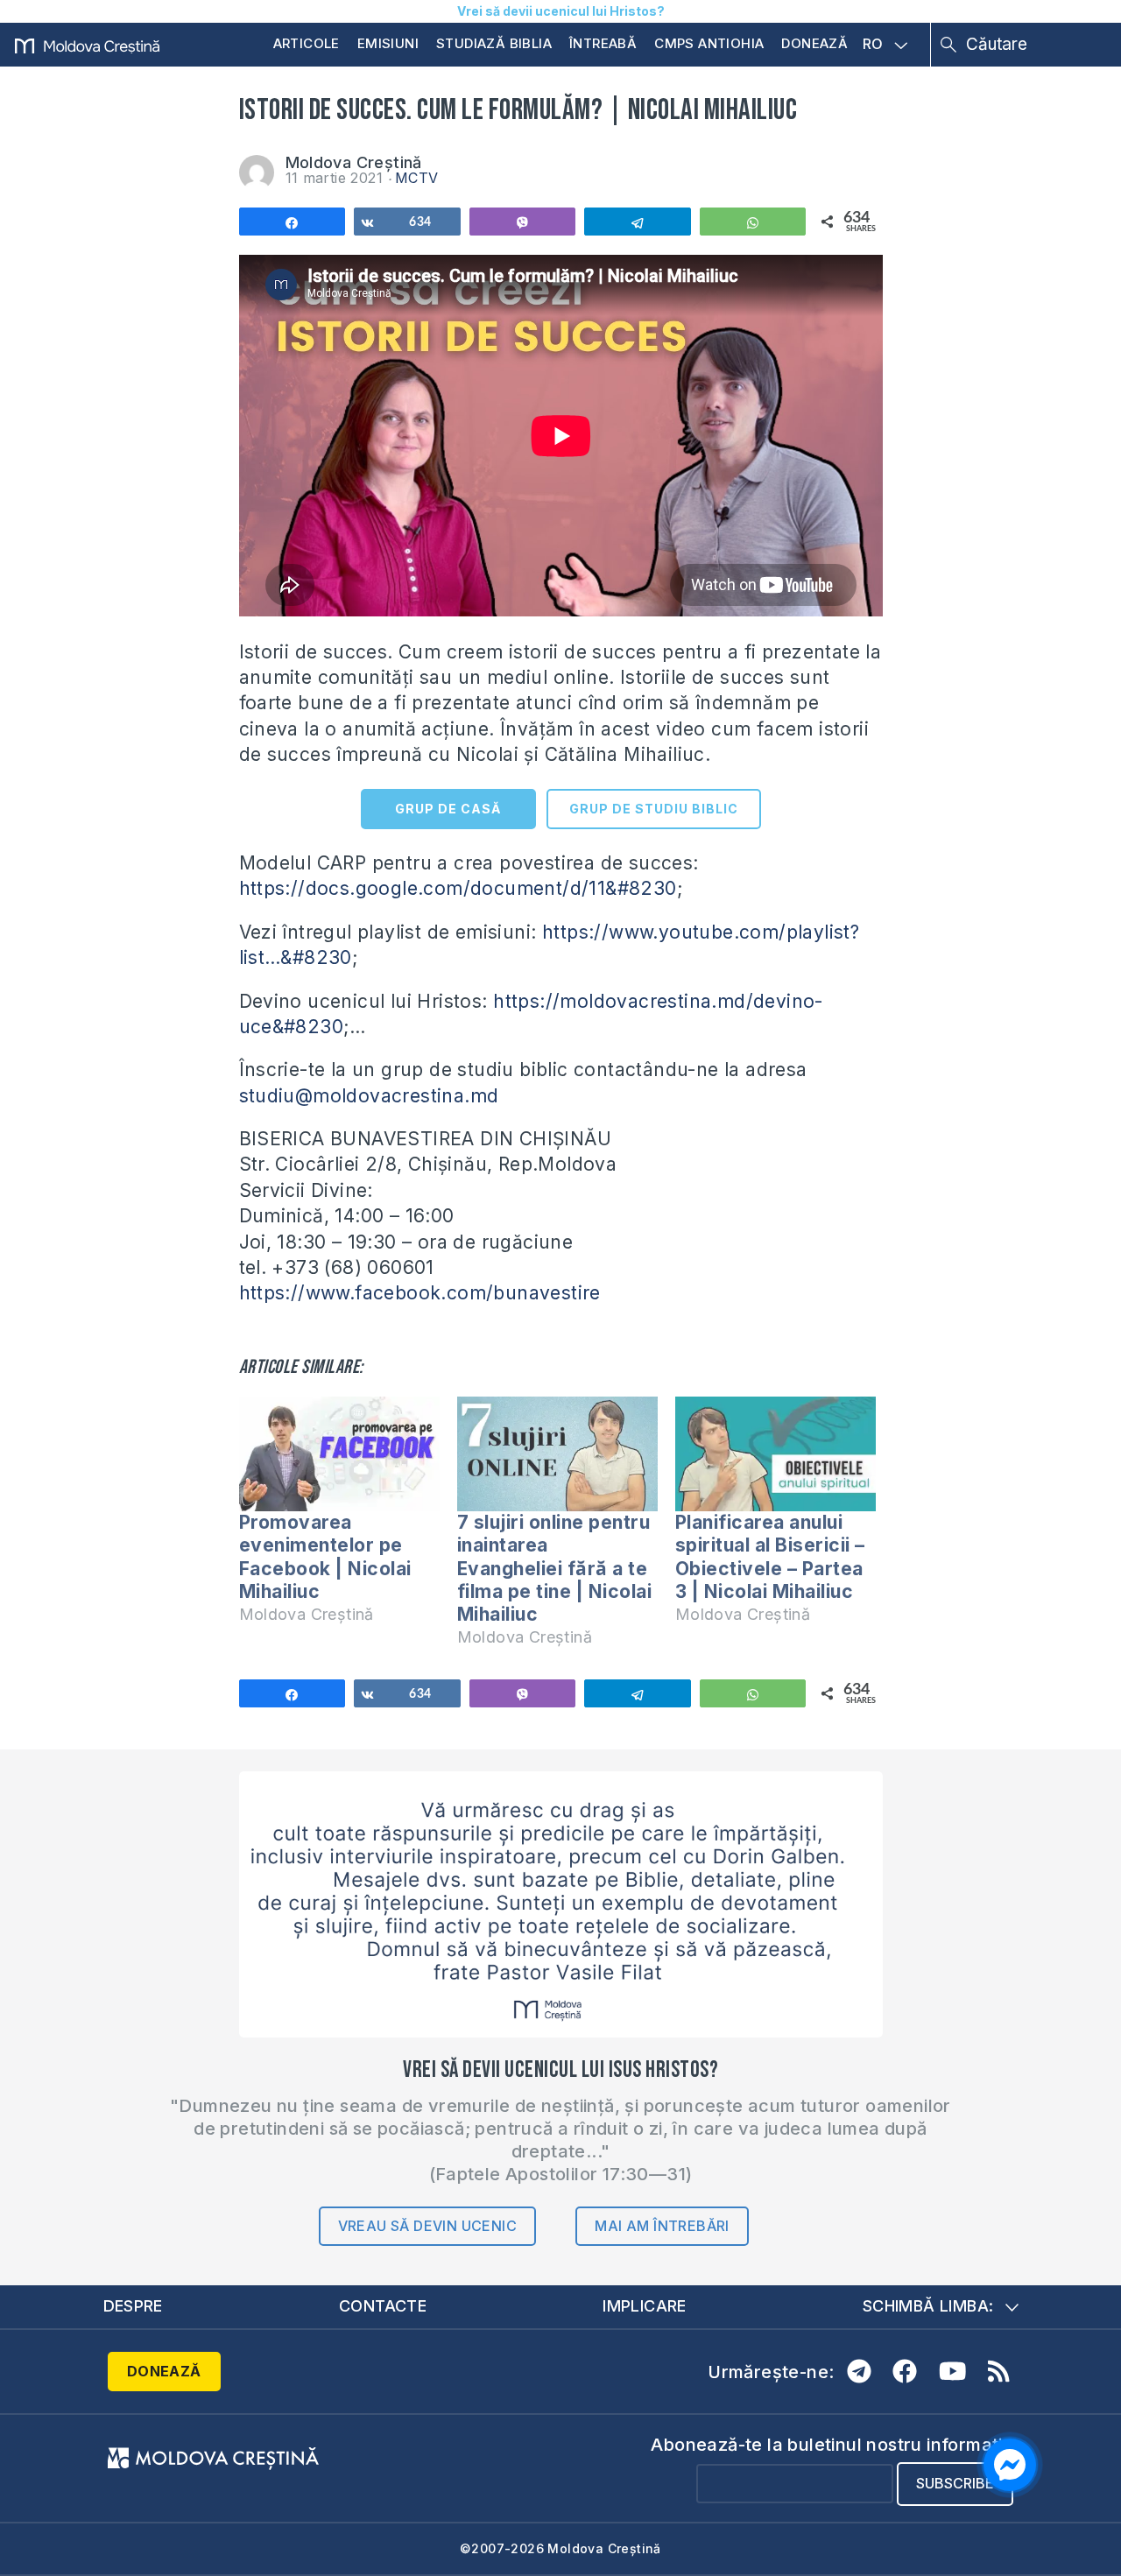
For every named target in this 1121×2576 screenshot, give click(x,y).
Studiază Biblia (494, 43)
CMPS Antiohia (709, 43)
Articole (307, 43)
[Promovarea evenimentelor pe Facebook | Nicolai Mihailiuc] (339, 1454)
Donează (814, 43)
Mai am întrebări (662, 2226)
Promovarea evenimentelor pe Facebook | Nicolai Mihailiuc (325, 1557)
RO (873, 45)
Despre (133, 2306)
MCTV (417, 178)
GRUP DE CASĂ (448, 809)
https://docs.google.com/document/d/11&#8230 (458, 888)
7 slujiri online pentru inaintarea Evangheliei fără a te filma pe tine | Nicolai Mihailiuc (555, 1568)
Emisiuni (388, 43)
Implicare (645, 2306)
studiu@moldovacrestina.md (369, 1096)
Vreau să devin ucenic (427, 2226)
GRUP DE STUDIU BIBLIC (654, 809)
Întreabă (603, 43)
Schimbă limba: (928, 2306)
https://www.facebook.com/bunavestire (420, 1293)
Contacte (383, 2306)
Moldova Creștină (354, 162)
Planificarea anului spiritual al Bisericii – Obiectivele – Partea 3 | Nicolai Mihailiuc (770, 1557)
